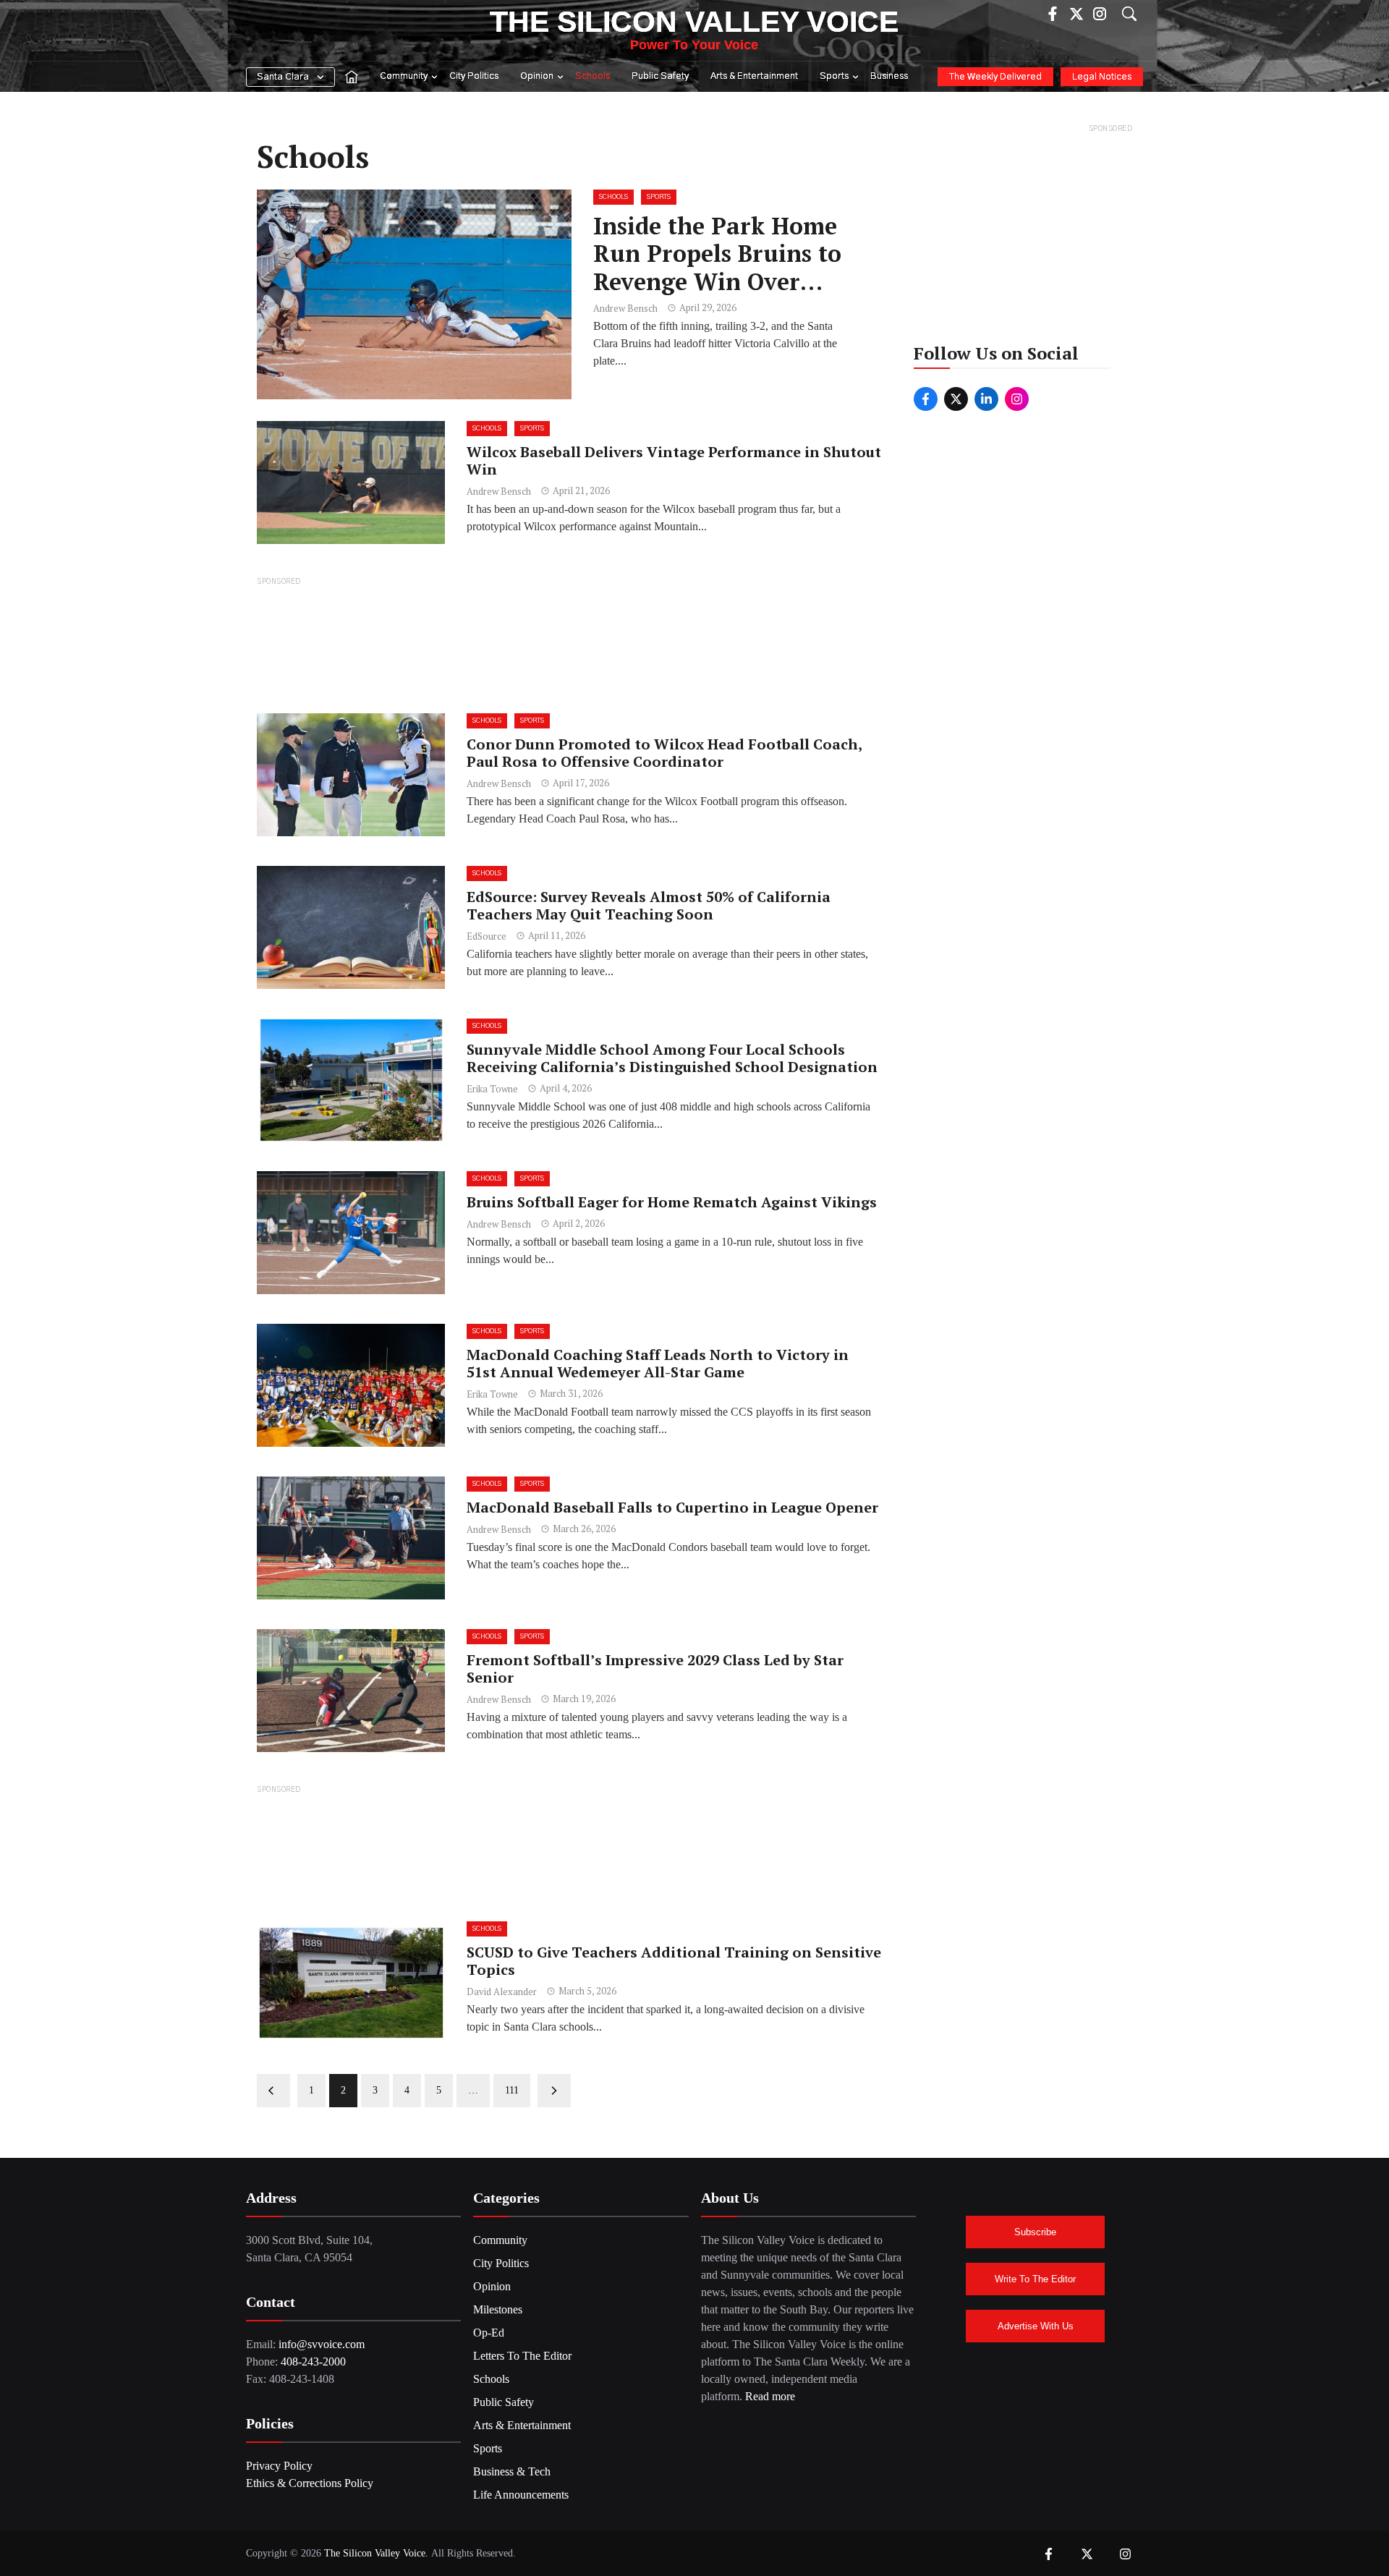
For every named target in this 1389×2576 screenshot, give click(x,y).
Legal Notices (1102, 77)
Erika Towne (492, 1089)
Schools (592, 76)
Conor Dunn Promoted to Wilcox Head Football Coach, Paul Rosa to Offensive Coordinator (664, 753)
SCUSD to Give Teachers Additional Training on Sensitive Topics (674, 1961)
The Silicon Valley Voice (694, 22)
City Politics (474, 76)
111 (512, 2090)
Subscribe (1035, 2232)
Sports (834, 76)
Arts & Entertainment (754, 76)
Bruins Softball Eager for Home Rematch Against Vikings (674, 1202)
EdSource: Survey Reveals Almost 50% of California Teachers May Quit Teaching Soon (649, 905)
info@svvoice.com (322, 2344)
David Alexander (502, 1991)
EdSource (487, 936)
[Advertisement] (569, 644)
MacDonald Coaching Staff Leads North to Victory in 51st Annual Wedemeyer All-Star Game (658, 1363)
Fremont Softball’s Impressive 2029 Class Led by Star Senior (655, 1669)
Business (889, 76)
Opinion (537, 76)
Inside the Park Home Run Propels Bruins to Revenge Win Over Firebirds (717, 267)
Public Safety (660, 76)
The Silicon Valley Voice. (376, 2553)
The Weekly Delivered (995, 77)
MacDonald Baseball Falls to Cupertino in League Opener (672, 1507)
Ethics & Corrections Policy (310, 2483)
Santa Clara (283, 77)
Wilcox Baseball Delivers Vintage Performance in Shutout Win (674, 460)
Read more (770, 2396)
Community (404, 76)
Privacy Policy (279, 2466)
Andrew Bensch (625, 308)
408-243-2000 (313, 2362)
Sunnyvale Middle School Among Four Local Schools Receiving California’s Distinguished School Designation (672, 1058)
